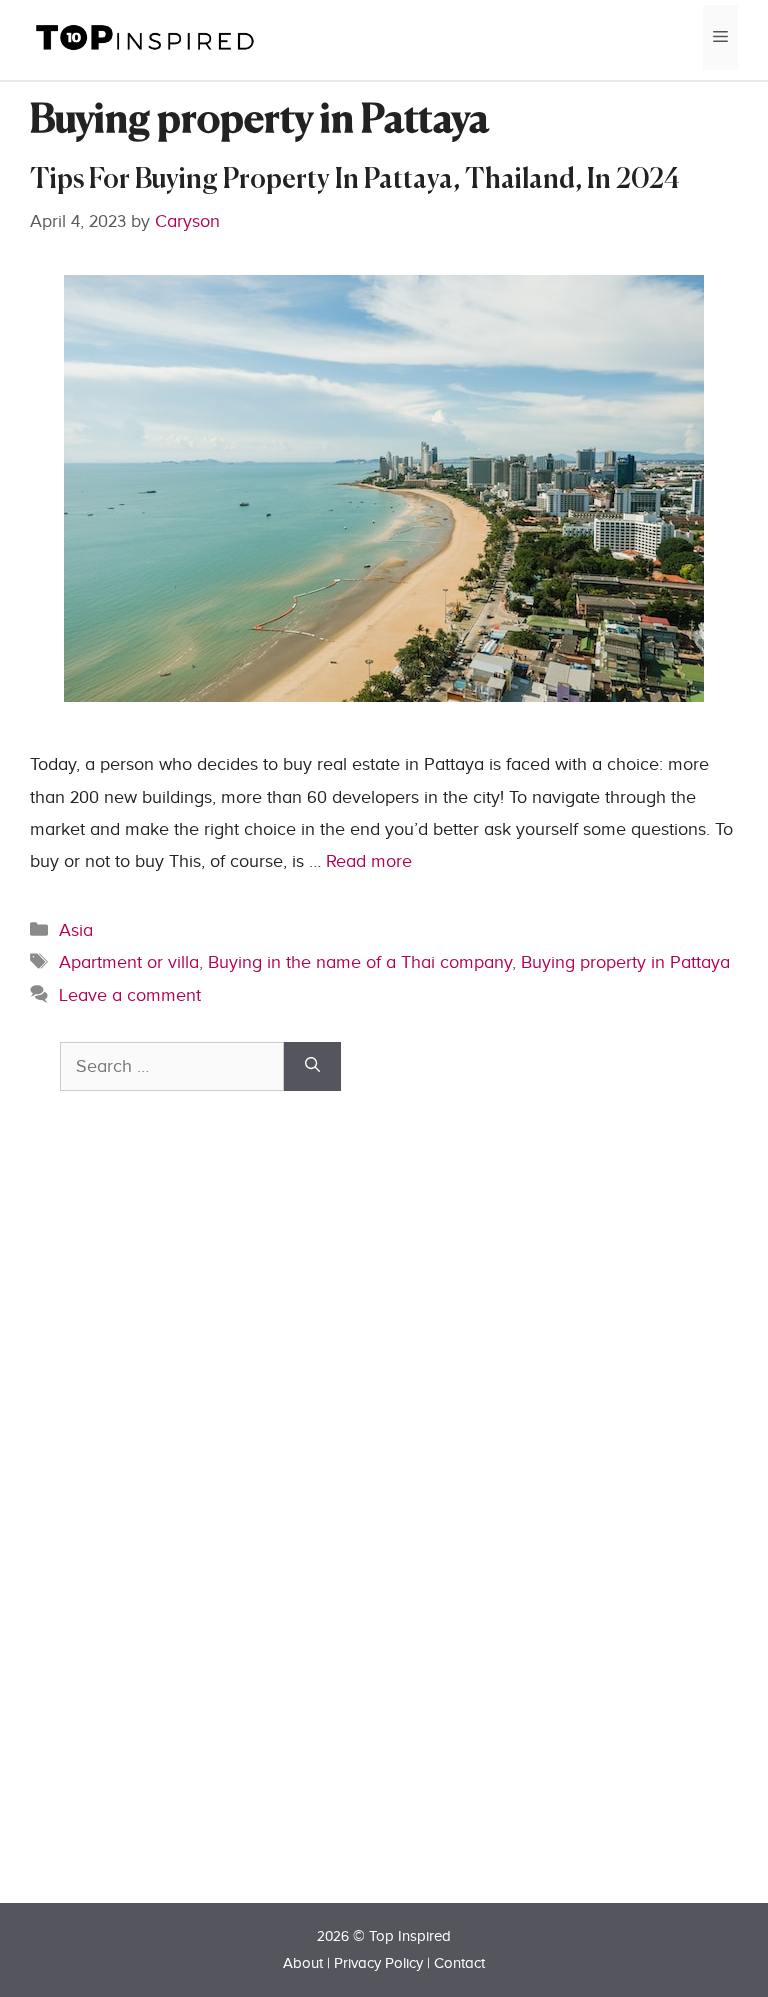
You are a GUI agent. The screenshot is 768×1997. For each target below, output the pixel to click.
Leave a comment (130, 995)
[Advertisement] (210, 1532)
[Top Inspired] (145, 36)
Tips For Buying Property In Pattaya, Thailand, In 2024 (355, 180)
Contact (459, 1963)
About (303, 1963)
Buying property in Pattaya (625, 962)
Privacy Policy (378, 1963)
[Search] (312, 1066)
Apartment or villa (129, 962)
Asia (76, 930)
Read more (369, 861)
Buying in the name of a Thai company (360, 962)
